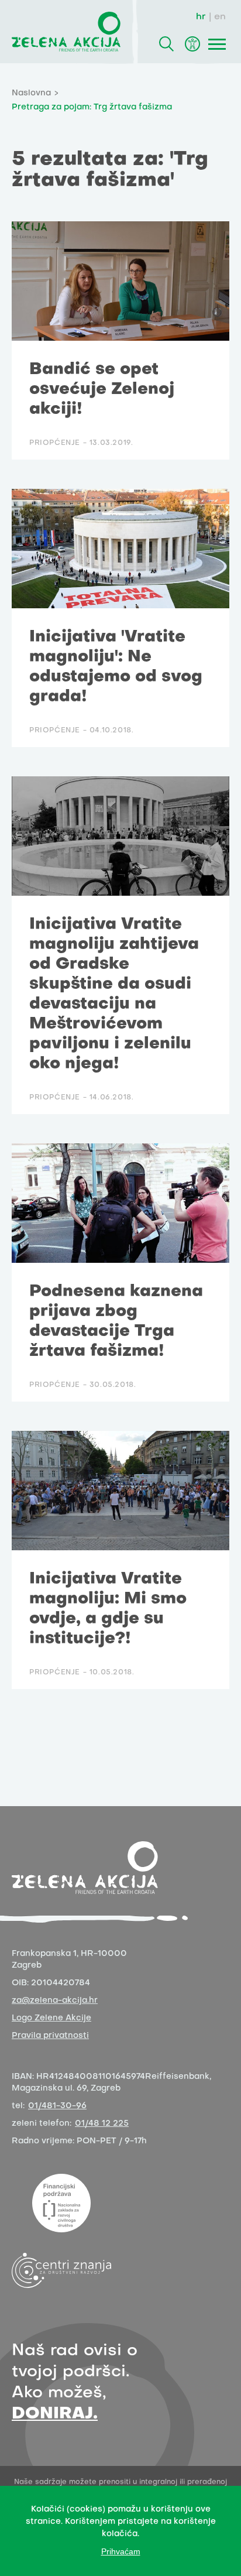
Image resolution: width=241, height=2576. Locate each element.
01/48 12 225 (102, 2124)
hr (201, 17)
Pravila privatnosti (50, 2036)
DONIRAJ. (55, 2414)
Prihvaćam (121, 2551)
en (220, 17)
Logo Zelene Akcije (51, 2018)
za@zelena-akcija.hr (55, 2001)
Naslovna (31, 93)
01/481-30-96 (57, 2106)
